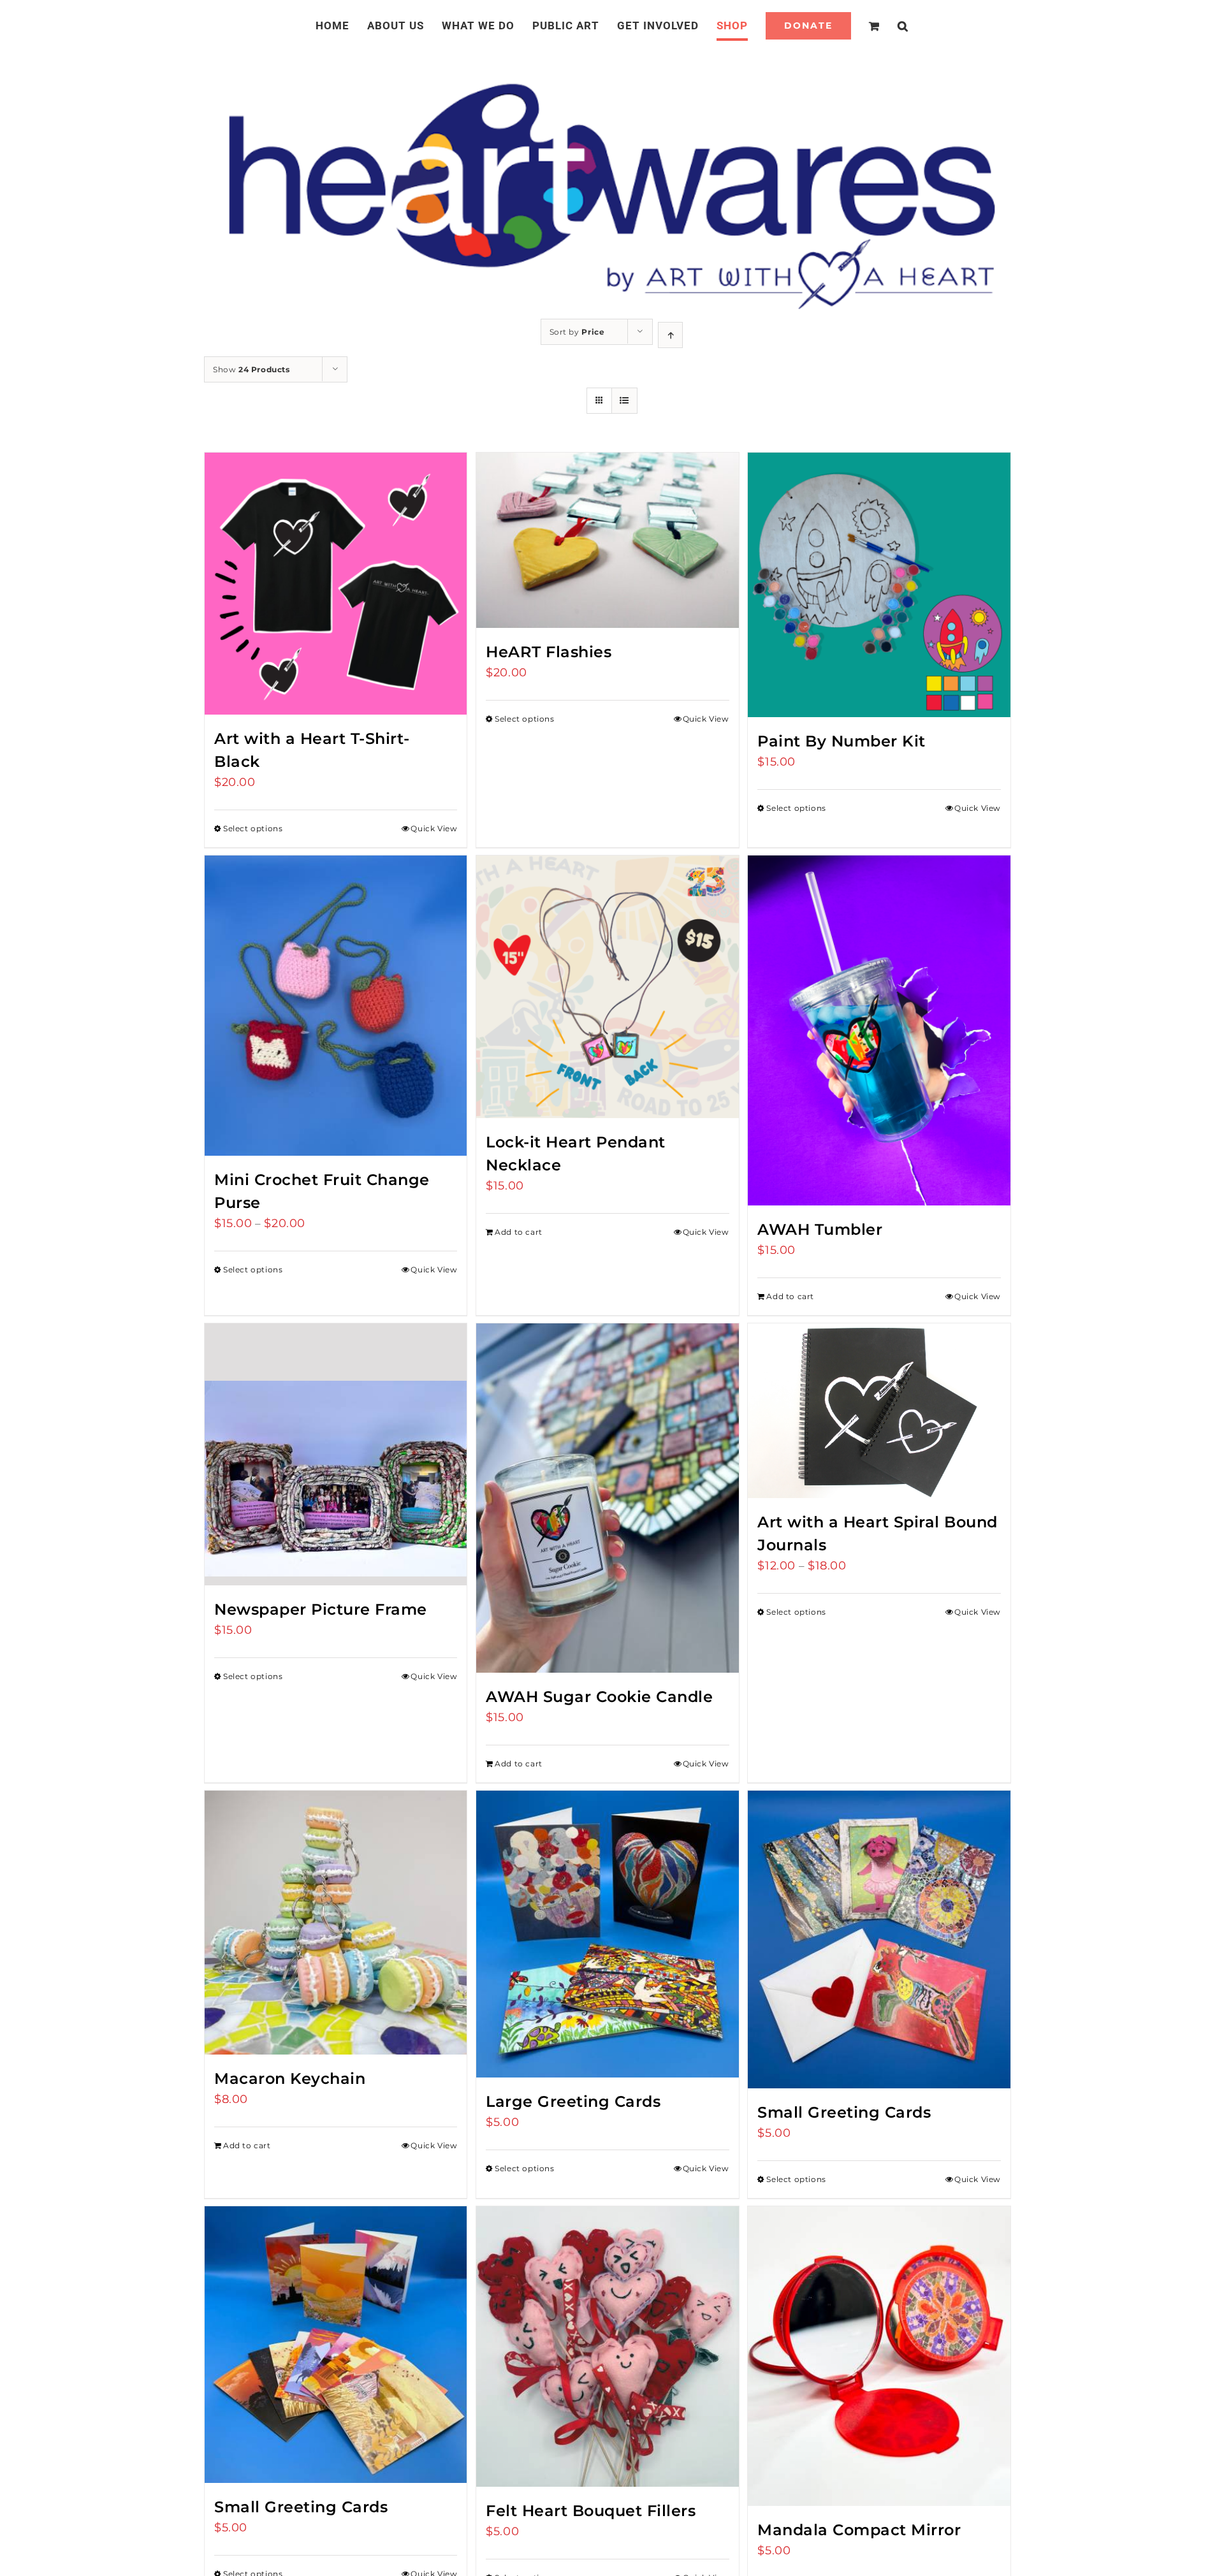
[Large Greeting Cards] (607, 1934)
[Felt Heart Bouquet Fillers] (607, 2347)
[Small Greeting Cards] (879, 1939)
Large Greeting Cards (573, 2101)
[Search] (888, 25)
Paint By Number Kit (841, 741)
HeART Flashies (549, 652)
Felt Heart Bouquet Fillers (591, 2511)
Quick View (434, 828)
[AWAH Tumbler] (879, 1030)
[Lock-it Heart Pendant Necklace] (607, 986)
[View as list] (624, 401)
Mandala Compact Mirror (859, 2530)
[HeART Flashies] (607, 540)
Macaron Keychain (290, 2078)
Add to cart (519, 1232)
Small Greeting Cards (844, 2112)
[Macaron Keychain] (336, 1923)
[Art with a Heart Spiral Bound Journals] (879, 1411)
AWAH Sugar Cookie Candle (599, 1697)
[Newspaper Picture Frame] (336, 1454)
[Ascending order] (670, 335)
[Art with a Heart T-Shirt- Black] (336, 584)
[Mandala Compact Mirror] (879, 2356)
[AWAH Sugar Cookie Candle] (607, 1498)
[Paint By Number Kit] (879, 585)
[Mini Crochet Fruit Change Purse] (336, 1005)
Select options (253, 828)
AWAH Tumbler (820, 1229)
